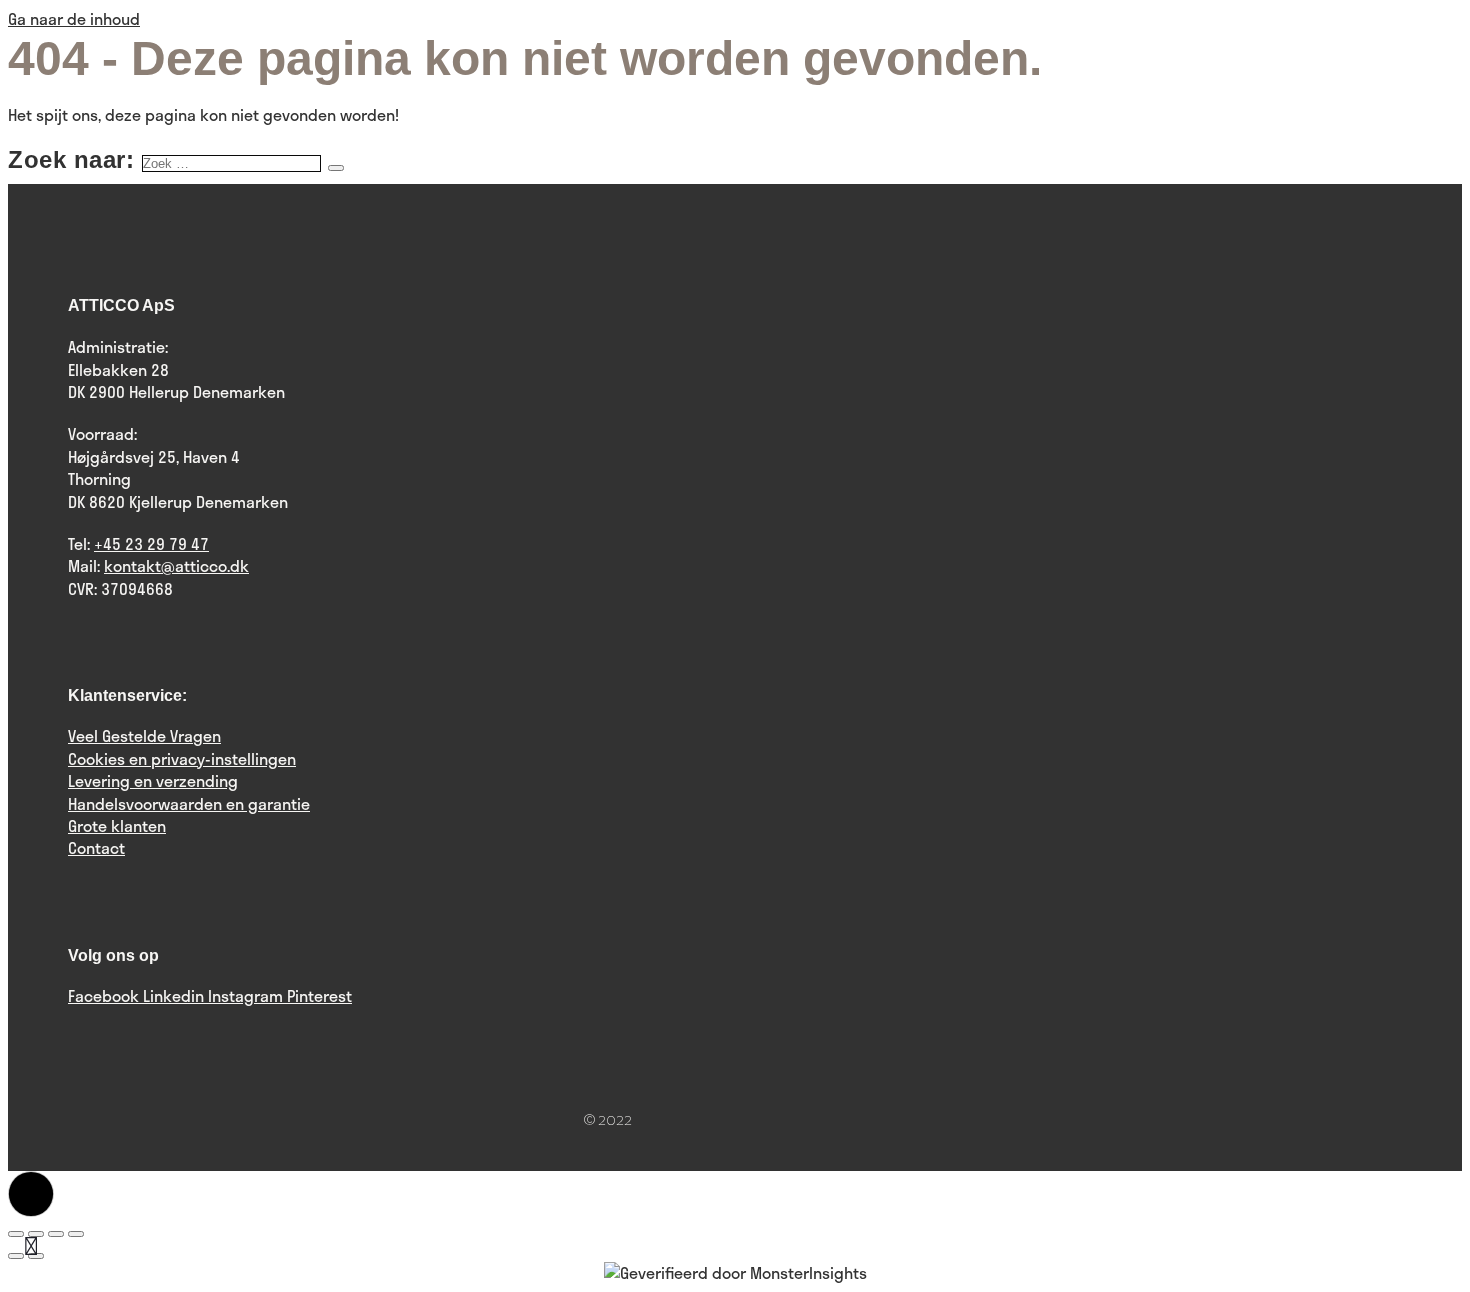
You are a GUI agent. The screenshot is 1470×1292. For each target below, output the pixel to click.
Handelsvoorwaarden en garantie (189, 803)
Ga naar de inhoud (74, 18)
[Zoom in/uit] (76, 1234)
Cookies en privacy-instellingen (182, 758)
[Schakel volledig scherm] (56, 1234)
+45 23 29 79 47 (151, 543)
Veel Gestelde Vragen (144, 735)
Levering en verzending (153, 780)
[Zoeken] (336, 168)
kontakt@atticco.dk (176, 565)
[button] (31, 1194)
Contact (96, 847)
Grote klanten (117, 825)
